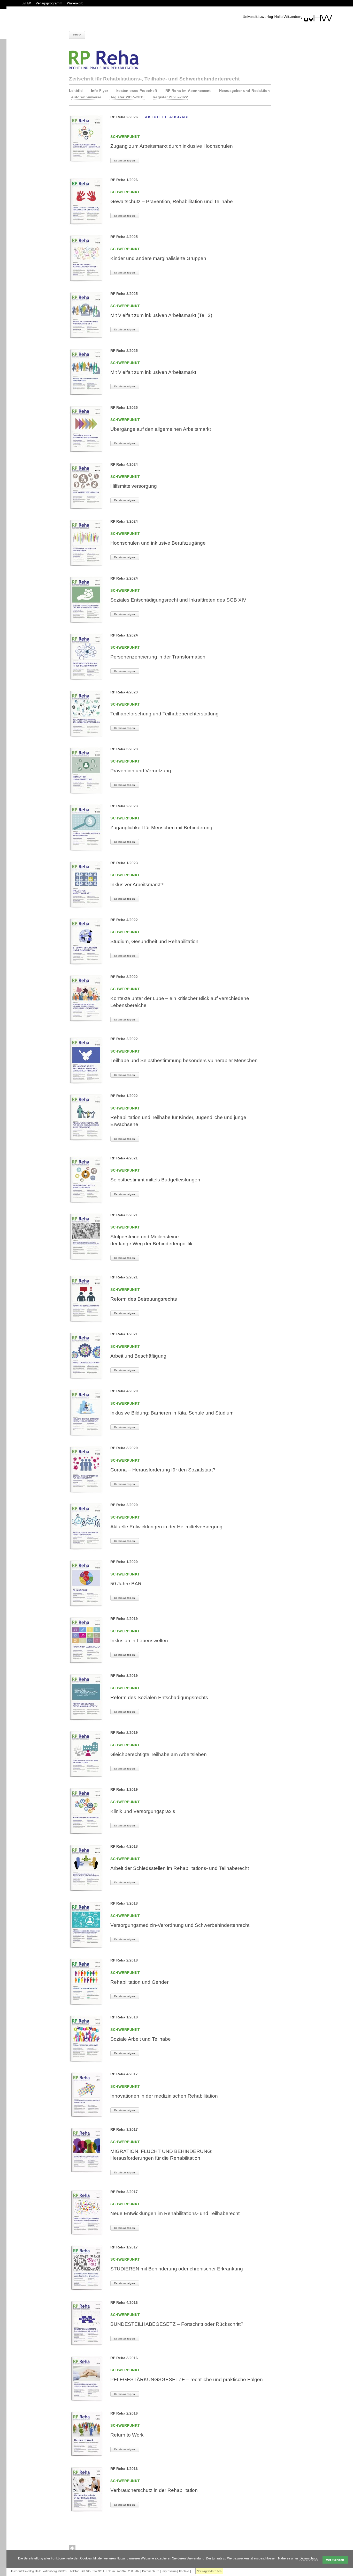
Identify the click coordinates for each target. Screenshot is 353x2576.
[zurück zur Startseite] (287, 18)
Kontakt (184, 2571)
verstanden (335, 2560)
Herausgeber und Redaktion (244, 91)
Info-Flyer (99, 91)
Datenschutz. (309, 2558)
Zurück (77, 35)
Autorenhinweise (86, 97)
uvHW (26, 3)
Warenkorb (75, 3)
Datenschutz (151, 2571)
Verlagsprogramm (49, 3)
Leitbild (76, 91)
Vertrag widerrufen (209, 2571)
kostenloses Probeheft (137, 91)
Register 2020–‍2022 (170, 97)
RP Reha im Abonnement (188, 91)
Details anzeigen (125, 161)
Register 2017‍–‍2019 (127, 97)
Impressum (169, 2571)
